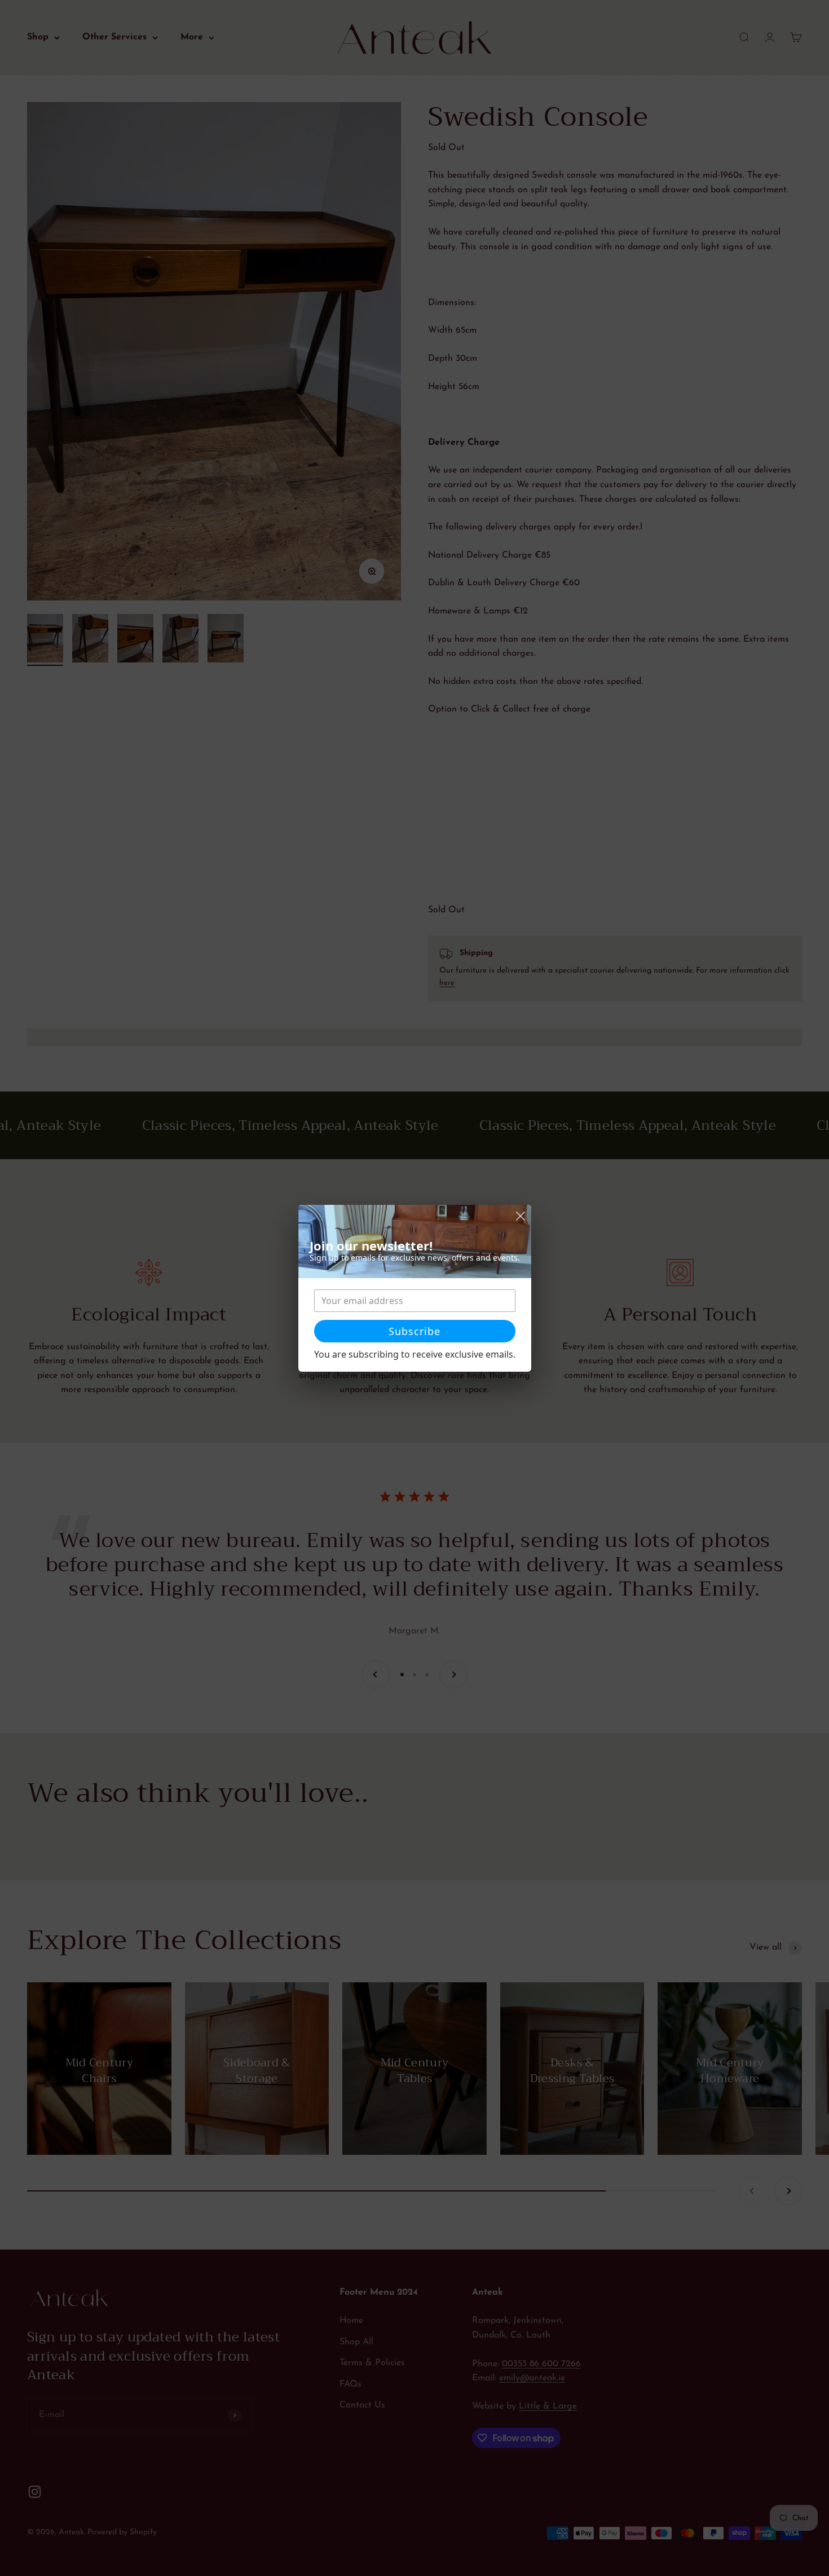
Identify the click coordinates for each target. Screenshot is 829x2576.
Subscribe (414, 1331)
